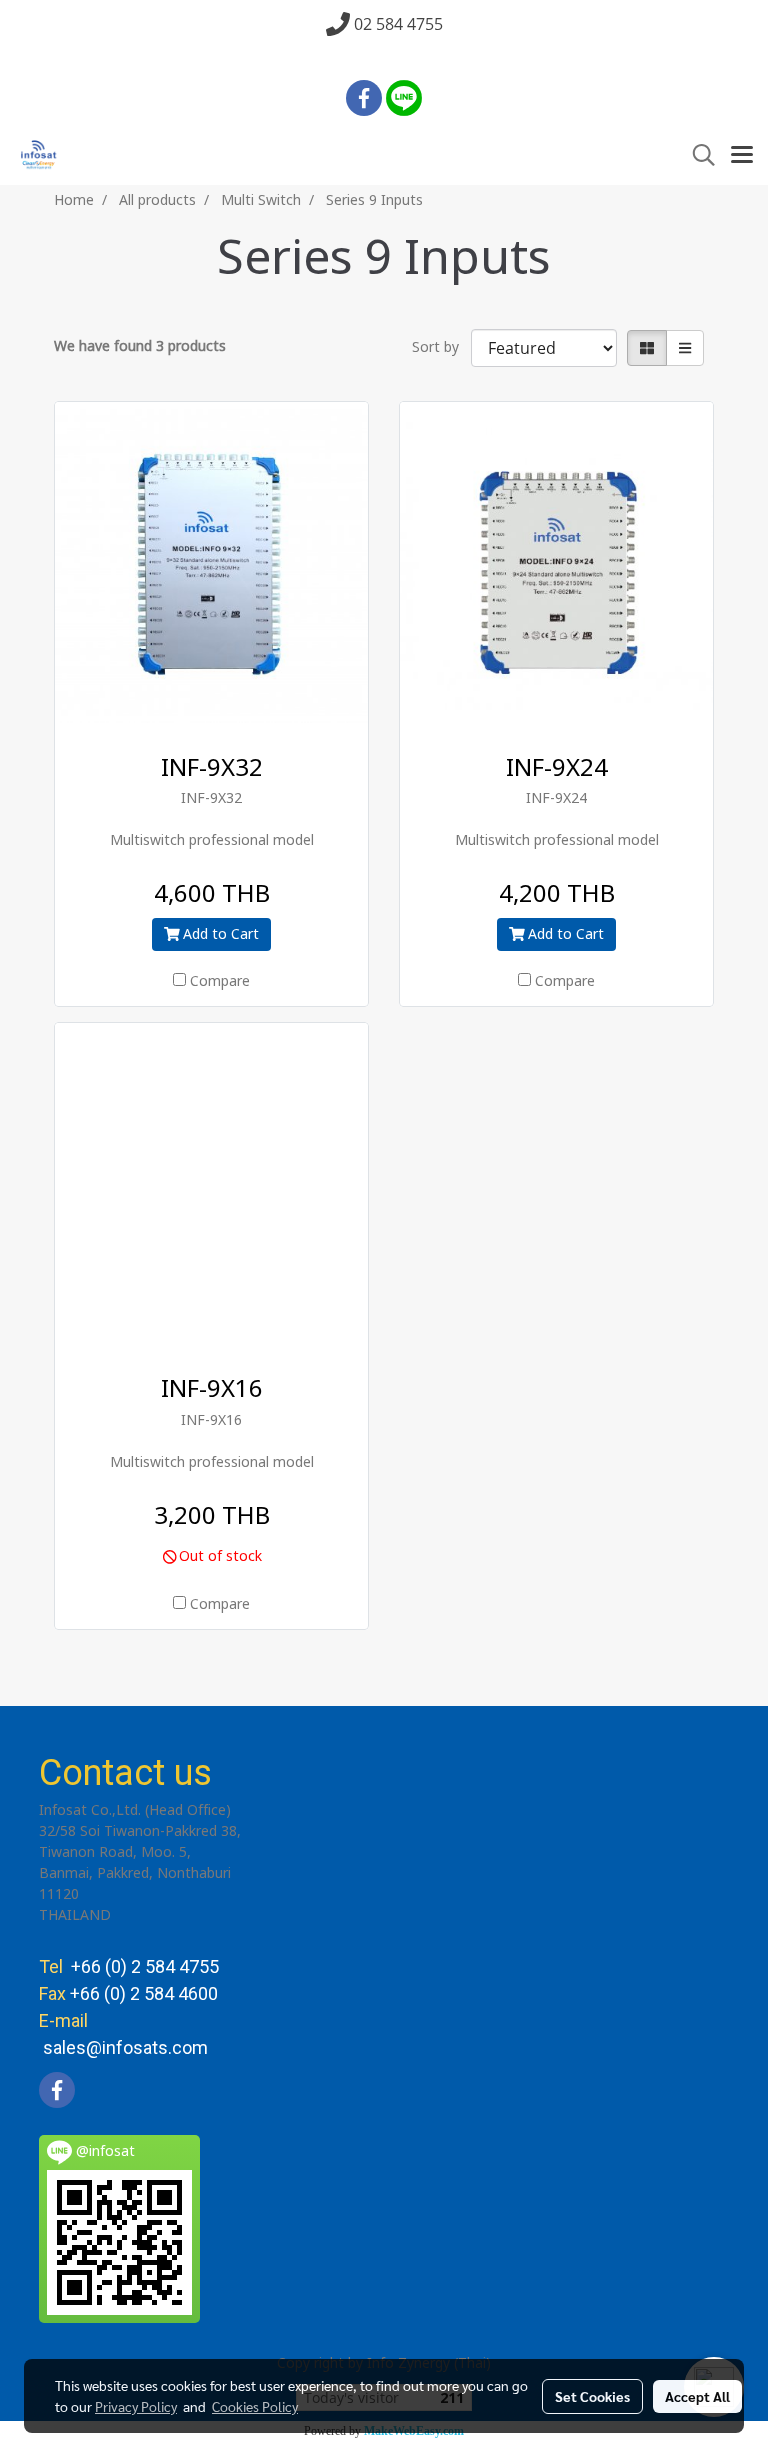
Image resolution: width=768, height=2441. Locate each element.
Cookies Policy (255, 2406)
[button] (697, 155)
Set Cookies (592, 2396)
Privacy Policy (136, 2406)
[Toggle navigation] (742, 156)
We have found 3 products (140, 346)
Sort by (441, 347)
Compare (220, 981)
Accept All (697, 2396)
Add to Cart (219, 934)
